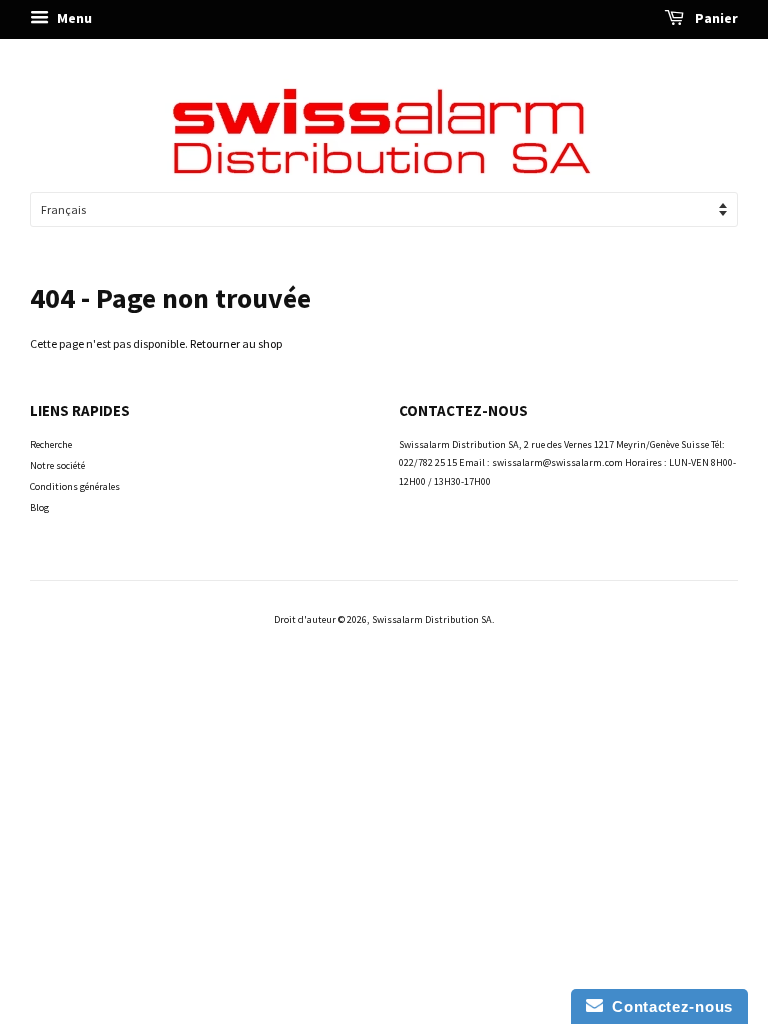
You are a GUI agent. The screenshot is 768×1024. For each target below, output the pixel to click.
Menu (73, 18)
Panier (715, 18)
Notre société (57, 465)
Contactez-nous (668, 1006)
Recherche (51, 444)
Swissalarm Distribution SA (432, 619)
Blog (39, 507)
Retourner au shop (236, 343)
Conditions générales (75, 486)
